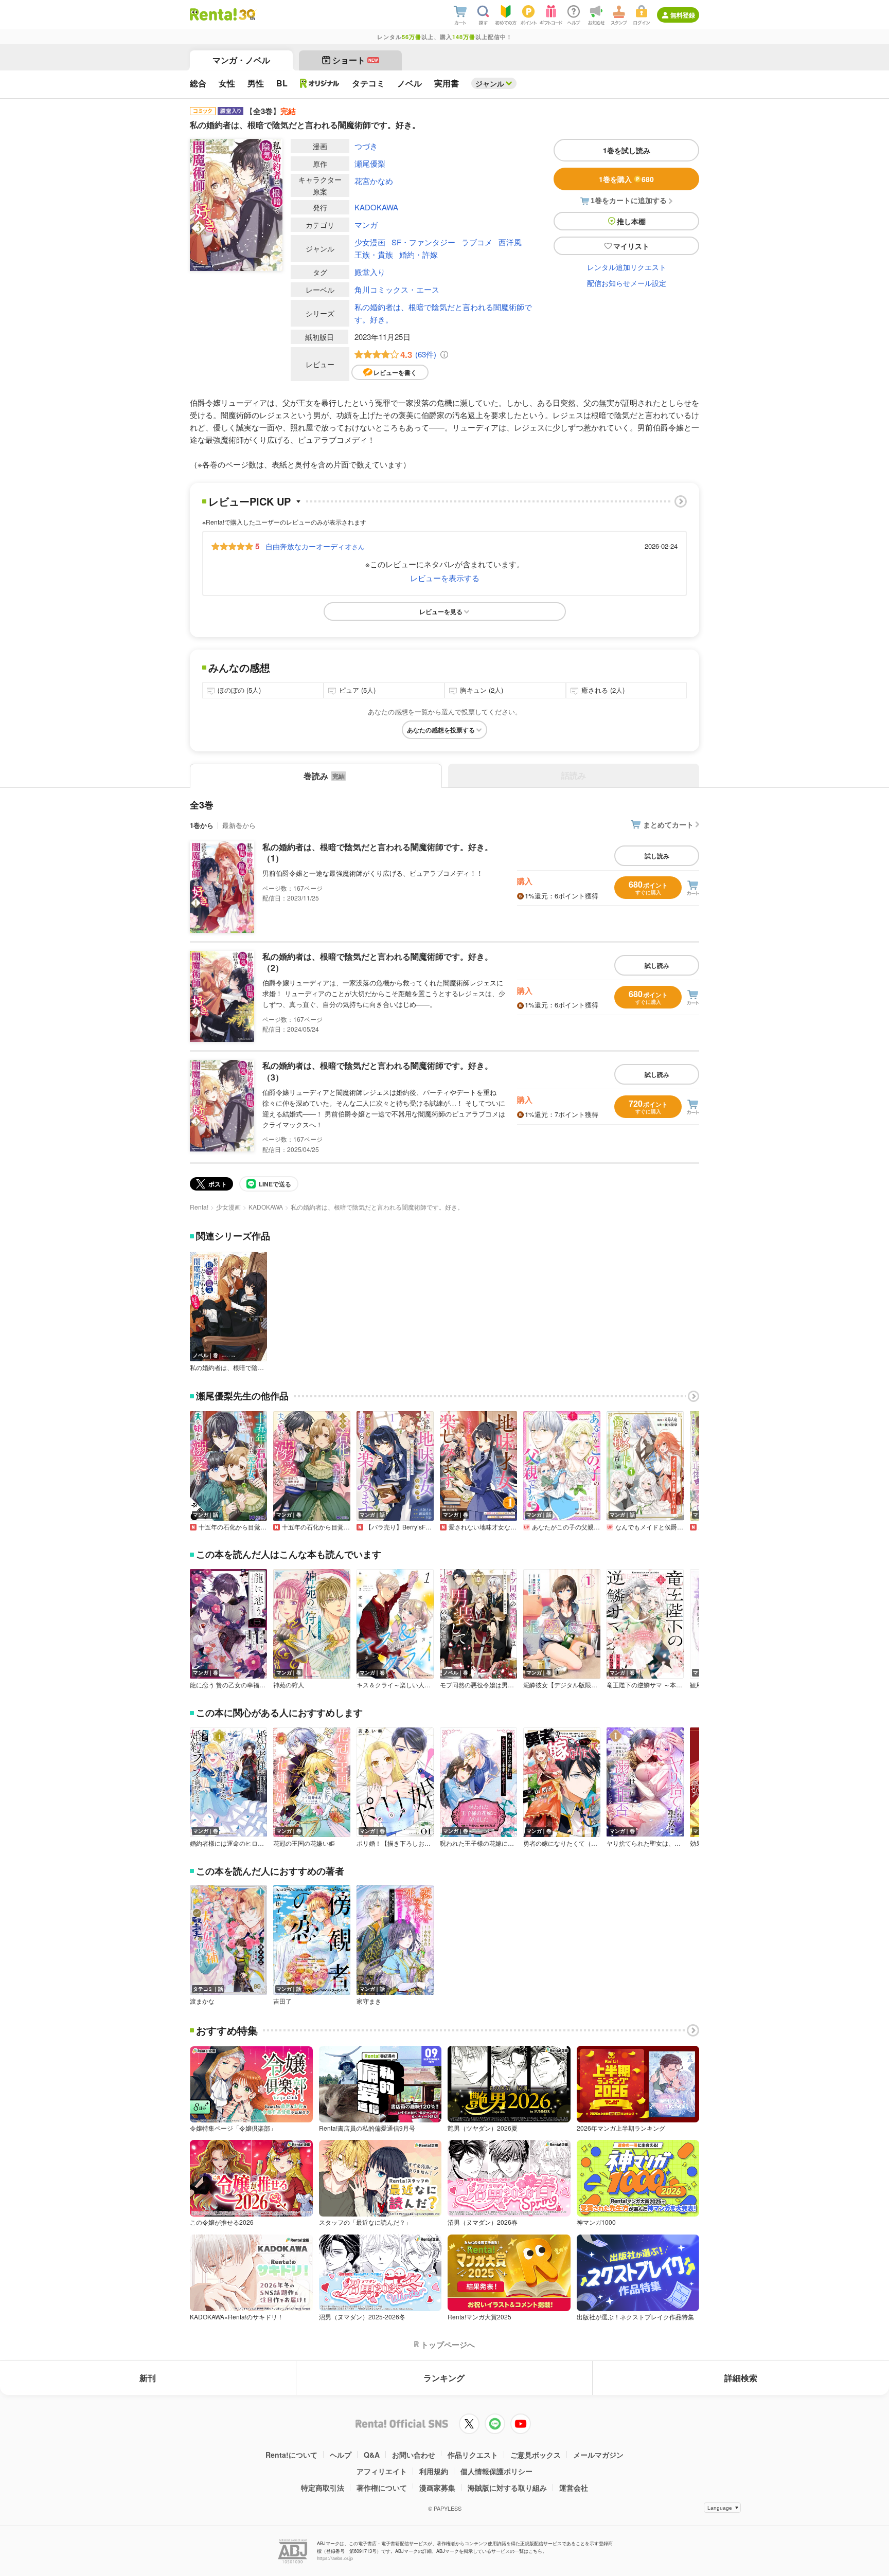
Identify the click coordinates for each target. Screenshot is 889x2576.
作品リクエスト (473, 2455)
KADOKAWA (376, 207)
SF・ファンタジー (423, 242)
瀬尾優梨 (370, 163)
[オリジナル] (320, 83)
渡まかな (202, 2001)
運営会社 (574, 2488)
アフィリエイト (382, 2471)
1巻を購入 (626, 179)
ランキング (444, 2378)
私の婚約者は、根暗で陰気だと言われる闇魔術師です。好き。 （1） (378, 852)
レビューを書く (395, 372)
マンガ (366, 224)
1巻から (202, 825)
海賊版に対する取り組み (507, 2488)
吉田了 (282, 2001)
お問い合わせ (414, 2455)
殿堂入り (370, 272)
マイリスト (631, 246)
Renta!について (291, 2455)
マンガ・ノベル (241, 60)
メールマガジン (598, 2455)
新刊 (148, 2378)
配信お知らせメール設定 (627, 283)
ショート (355, 60)
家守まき (369, 2001)
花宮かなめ (374, 181)
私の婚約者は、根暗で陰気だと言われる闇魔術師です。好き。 (443, 313)
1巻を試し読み (627, 150)
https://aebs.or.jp (335, 2558)
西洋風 (510, 242)
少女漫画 (370, 242)
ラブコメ (477, 242)
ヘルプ (341, 2455)
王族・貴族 (374, 254)
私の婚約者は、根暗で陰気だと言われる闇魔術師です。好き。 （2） (378, 962)
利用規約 (434, 2471)
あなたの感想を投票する (441, 730)
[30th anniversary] (247, 15)
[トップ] (213, 14)
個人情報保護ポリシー (496, 2471)
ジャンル (490, 83)
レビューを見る (441, 611)
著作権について (382, 2488)
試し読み (657, 856)
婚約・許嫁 (419, 254)
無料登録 (683, 15)
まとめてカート (668, 824)
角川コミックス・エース (397, 289)
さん (315, 546)
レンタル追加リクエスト (627, 267)
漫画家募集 (437, 2488)
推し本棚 (631, 221)
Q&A (372, 2455)
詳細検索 (741, 2378)
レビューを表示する (445, 578)
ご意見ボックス (536, 2455)
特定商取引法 (323, 2488)
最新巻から (239, 825)
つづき (366, 146)
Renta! (199, 1207)
